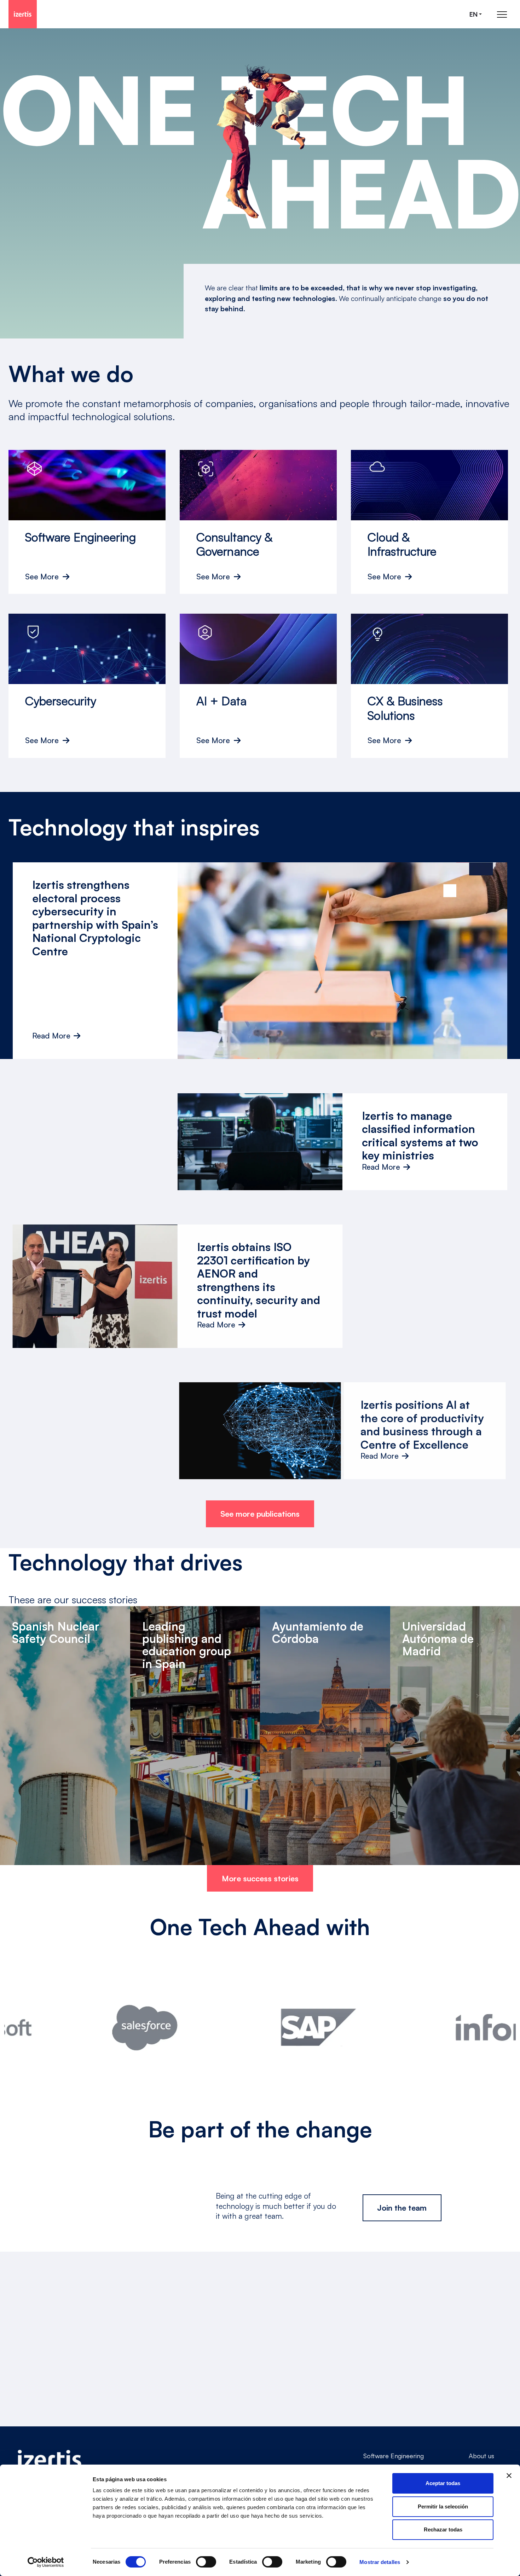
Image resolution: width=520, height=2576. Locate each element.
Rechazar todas (443, 2529)
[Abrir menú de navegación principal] (502, 14)
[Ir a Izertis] (23, 14)
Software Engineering (394, 2456)
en (473, 14)
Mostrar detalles (380, 2562)
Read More (51, 1036)
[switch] (206, 2562)
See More (42, 577)
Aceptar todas (443, 2483)
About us (481, 2456)
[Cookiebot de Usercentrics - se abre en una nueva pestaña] (46, 2562)
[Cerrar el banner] (509, 2476)
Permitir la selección (443, 2506)
